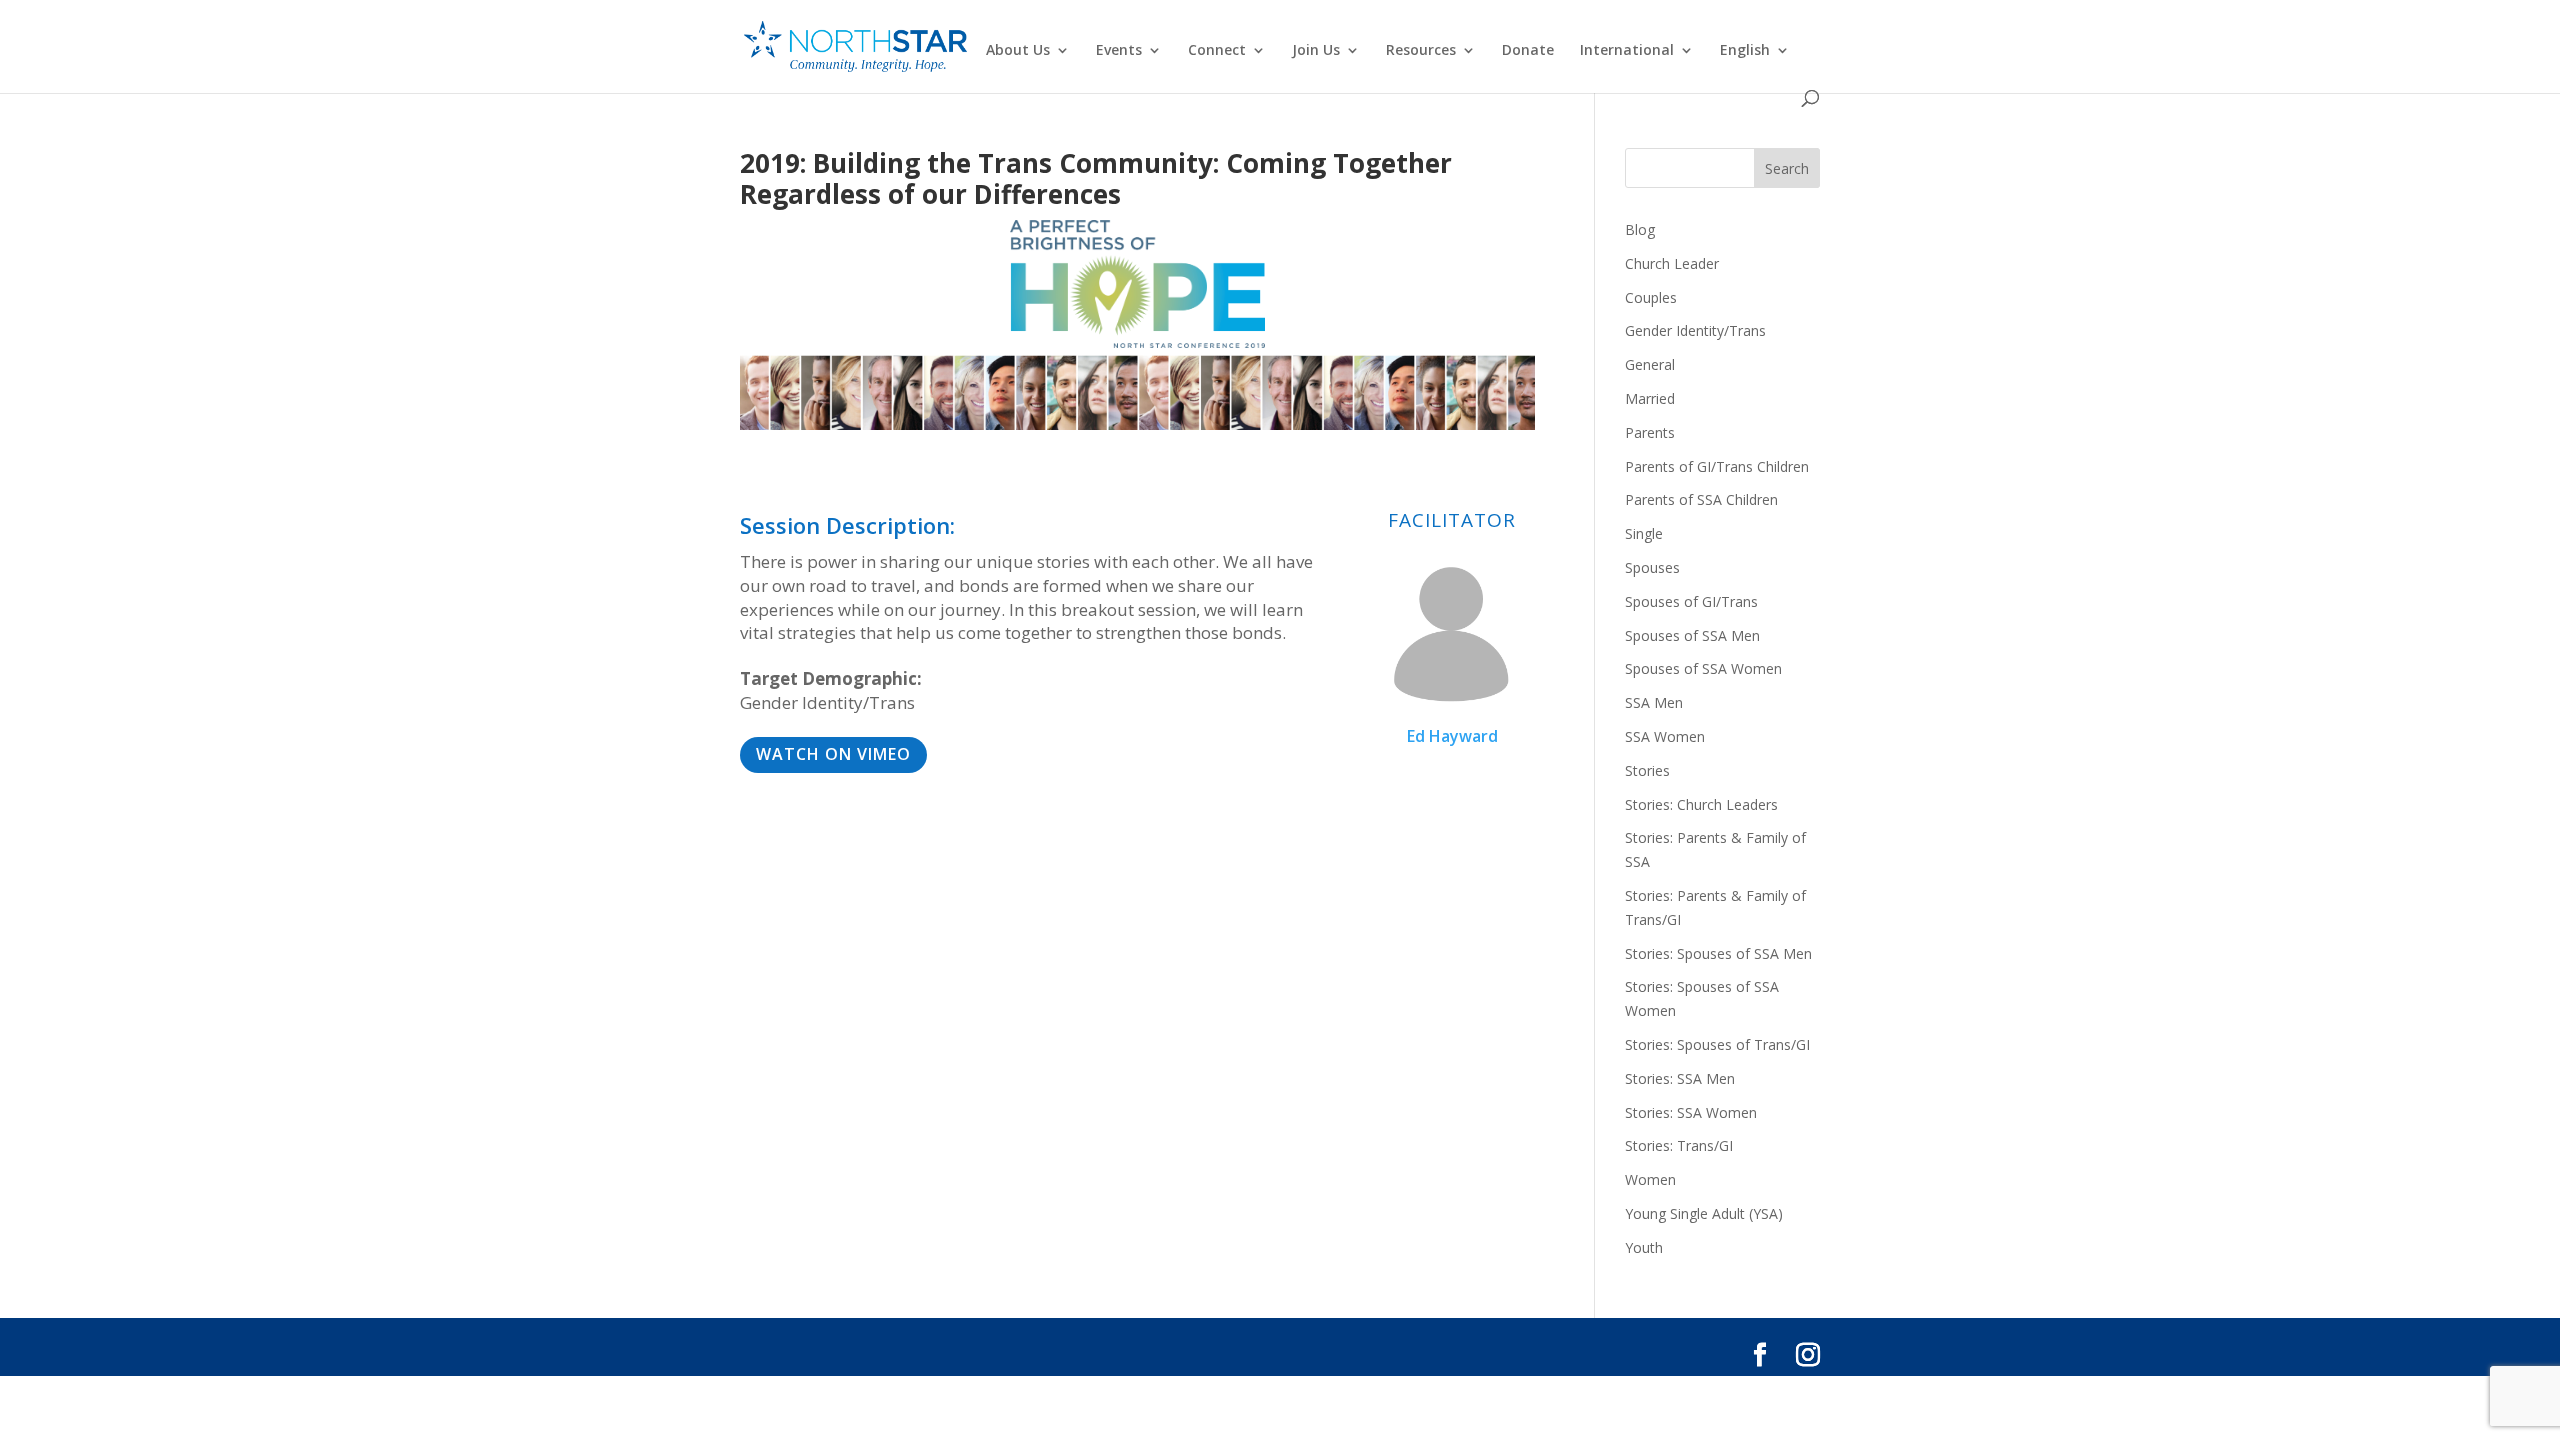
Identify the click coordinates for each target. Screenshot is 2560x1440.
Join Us (1316, 51)
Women (1650, 1179)
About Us (1018, 51)
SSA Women (1665, 736)
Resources (1421, 51)
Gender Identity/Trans (1695, 330)
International (1627, 51)
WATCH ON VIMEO (833, 754)
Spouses (1652, 567)
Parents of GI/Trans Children (1717, 466)
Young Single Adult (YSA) (1704, 1213)
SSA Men (1654, 702)
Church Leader (1672, 263)
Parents (1650, 432)
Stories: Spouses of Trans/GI (1717, 1044)
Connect (1217, 51)
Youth (1644, 1247)
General (1650, 364)
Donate (1528, 51)
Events (1119, 51)
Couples (1651, 297)
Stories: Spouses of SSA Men (1718, 953)
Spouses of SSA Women (1703, 668)
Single (1644, 533)
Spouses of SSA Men (1692, 635)
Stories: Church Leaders (1701, 804)
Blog (1640, 229)
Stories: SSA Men (1680, 1078)
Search (1787, 168)
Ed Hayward (1452, 736)
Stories (1647, 770)
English (1745, 51)
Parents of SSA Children (1701, 499)
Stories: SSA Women (1691, 1112)
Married (1650, 398)
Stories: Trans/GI (1679, 1145)
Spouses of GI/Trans (1691, 601)
